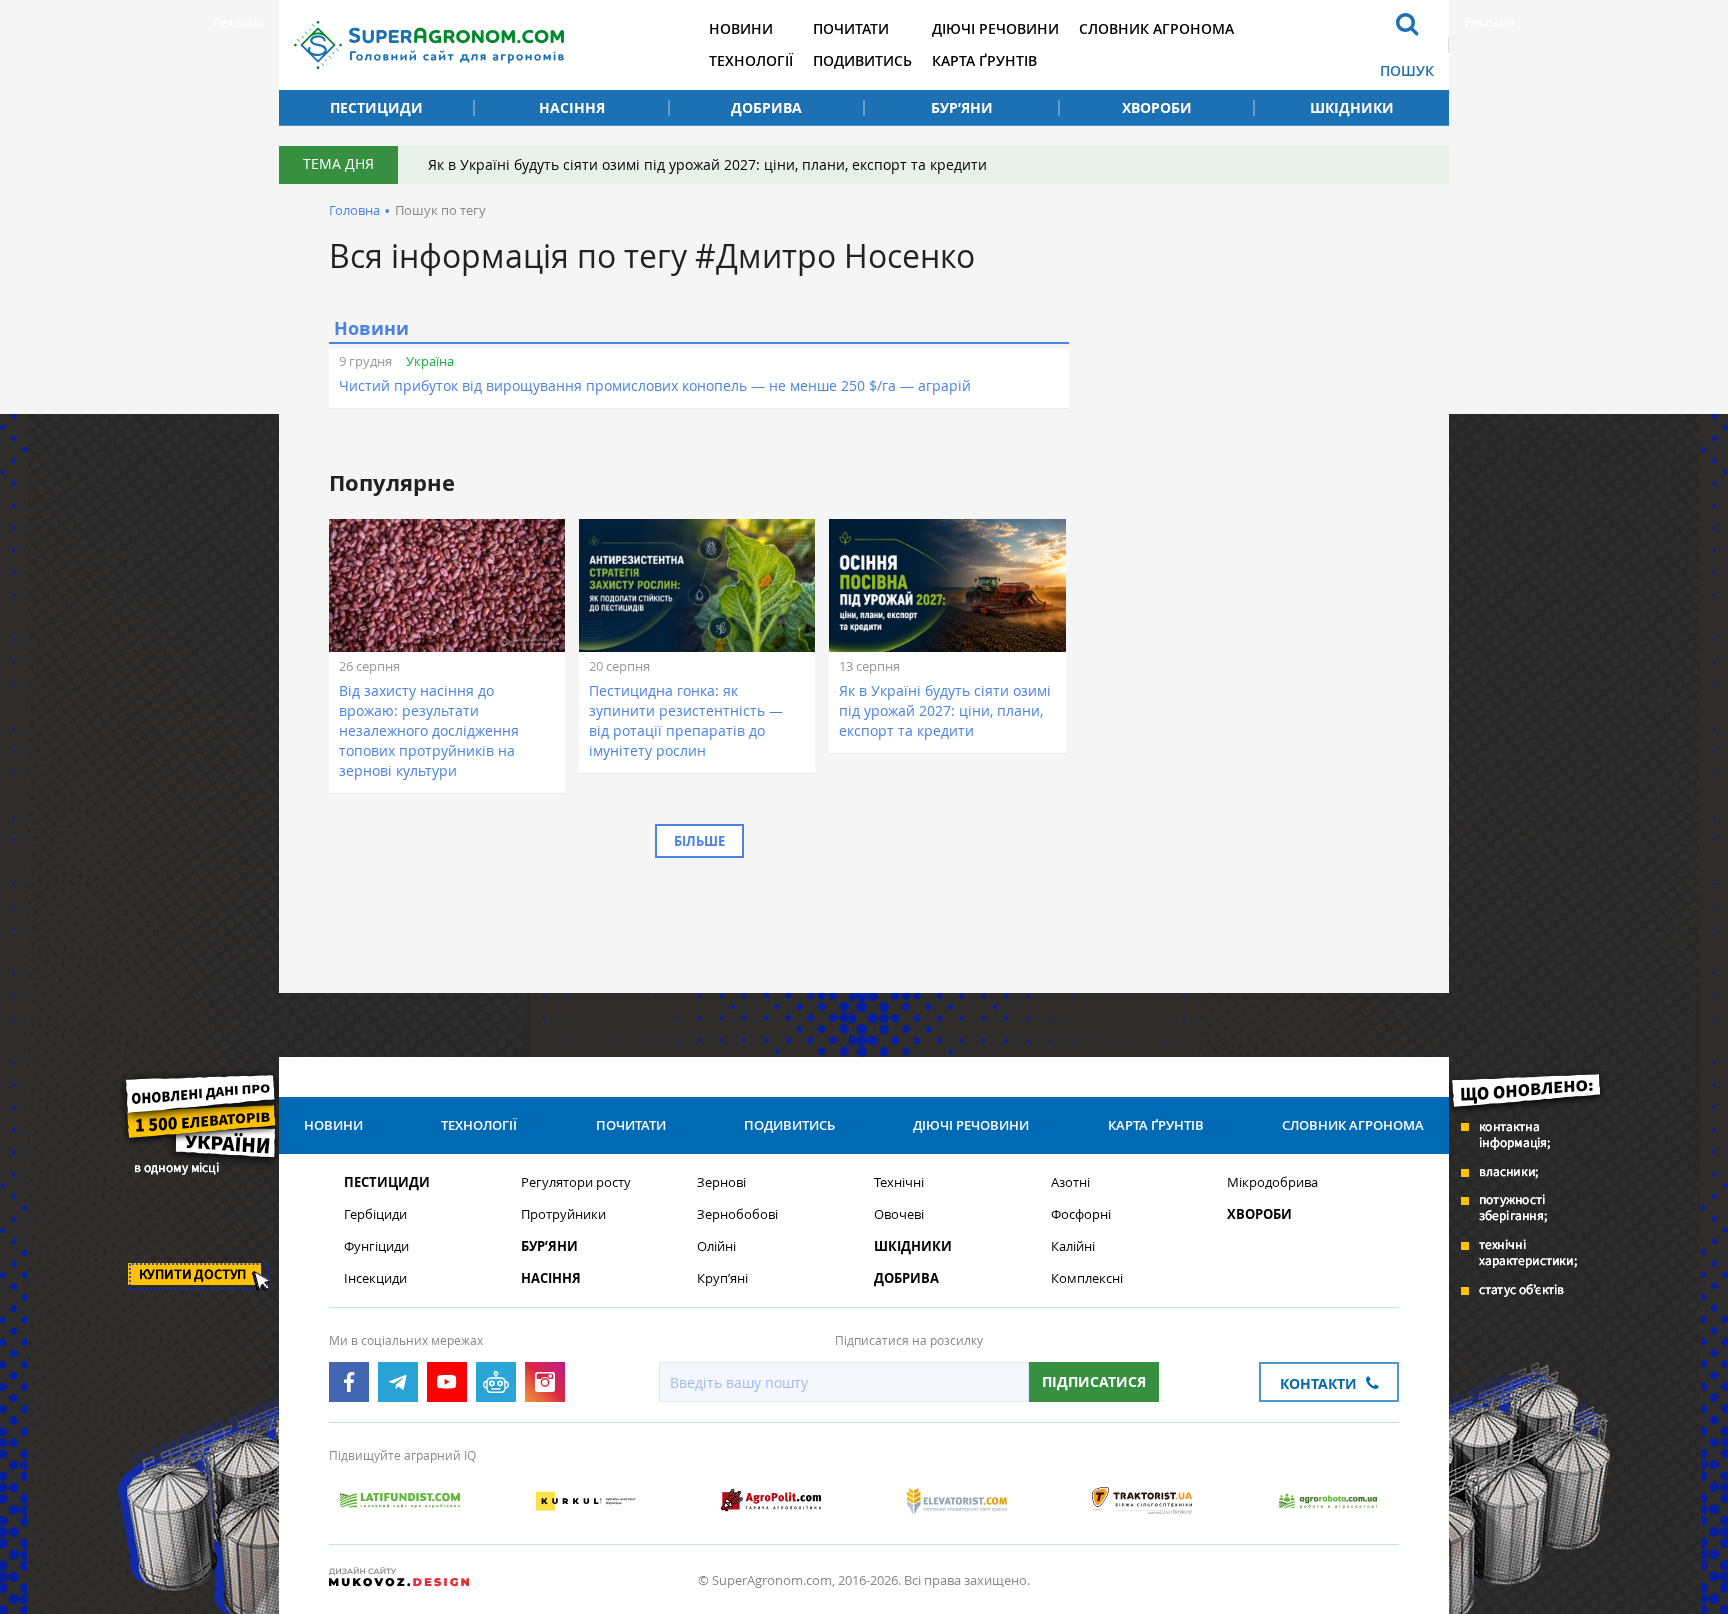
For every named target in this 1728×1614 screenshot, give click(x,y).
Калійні (1073, 1246)
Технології (751, 60)
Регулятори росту (576, 1182)
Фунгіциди (376, 1246)
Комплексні (1087, 1278)
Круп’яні (722, 1278)
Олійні (716, 1246)
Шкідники (1352, 107)
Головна (354, 210)
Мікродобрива (1272, 1182)
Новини (741, 28)
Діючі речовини (995, 28)
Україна (430, 361)
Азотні (1070, 1182)
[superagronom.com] (429, 45)
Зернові (721, 1182)
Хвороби (1157, 107)
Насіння (572, 107)
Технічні (899, 1182)
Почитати (851, 28)
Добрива (766, 107)
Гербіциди (375, 1214)
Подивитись (862, 60)
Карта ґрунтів (984, 60)
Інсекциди (375, 1278)
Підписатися (1094, 1381)
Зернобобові (737, 1214)
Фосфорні (1081, 1214)
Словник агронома (1156, 28)
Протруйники (563, 1214)
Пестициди (376, 107)
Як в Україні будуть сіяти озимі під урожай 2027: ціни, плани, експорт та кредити (707, 164)
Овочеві (899, 1214)
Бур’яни (962, 107)
